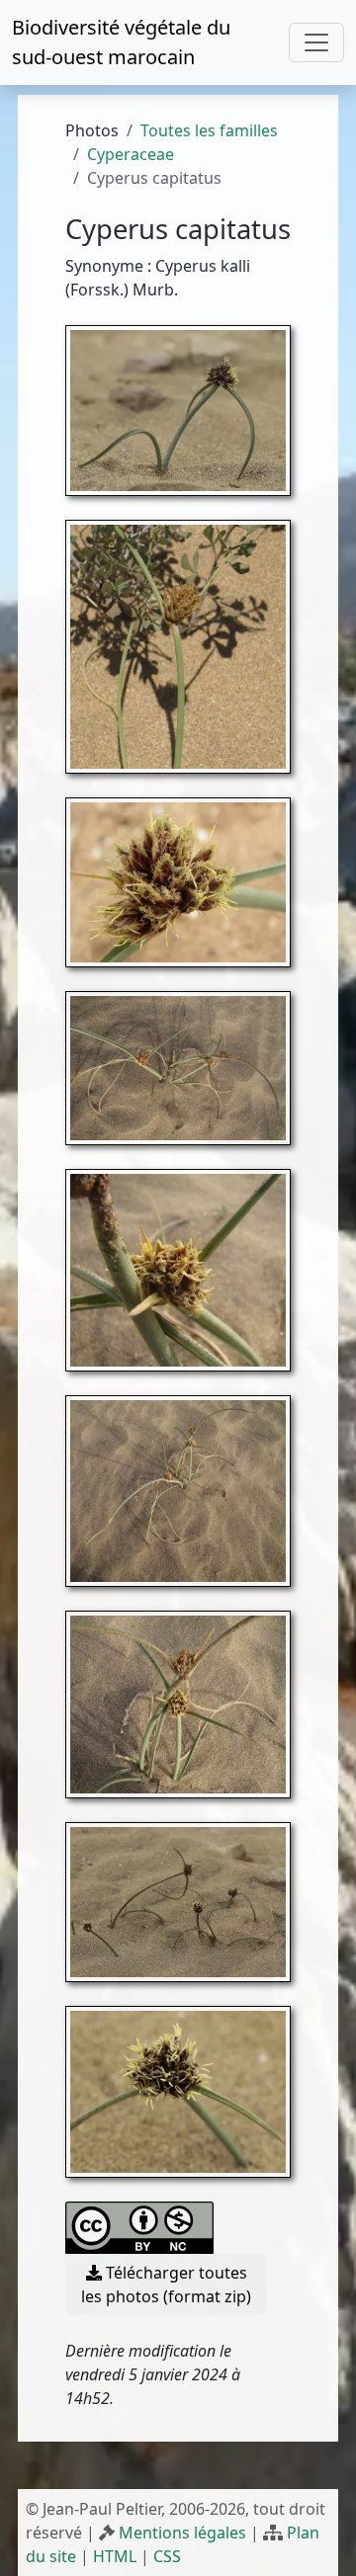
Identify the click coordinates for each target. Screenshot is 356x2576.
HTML (115, 2556)
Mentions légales (182, 2533)
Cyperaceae (131, 154)
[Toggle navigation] (316, 42)
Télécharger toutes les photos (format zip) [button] (166, 2285)
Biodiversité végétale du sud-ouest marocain (121, 42)
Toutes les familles (209, 130)
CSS (167, 2556)
